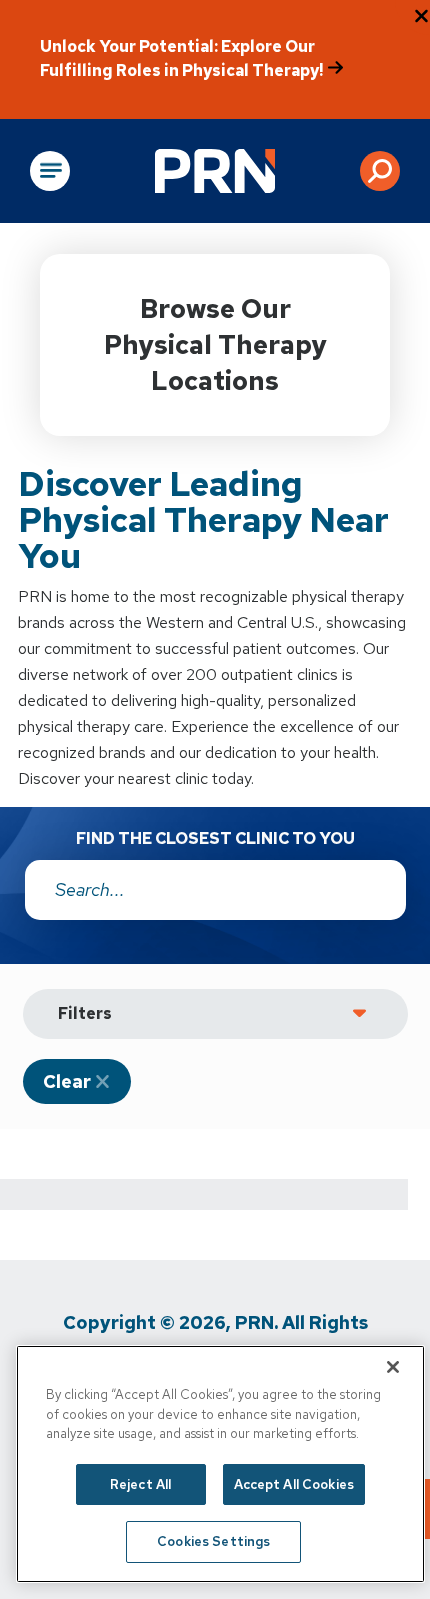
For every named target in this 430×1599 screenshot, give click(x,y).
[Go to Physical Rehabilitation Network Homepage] (215, 171)
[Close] (393, 1367)
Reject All (140, 1484)
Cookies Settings (213, 1541)
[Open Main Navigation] (50, 171)
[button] (380, 171)
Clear (67, 1081)
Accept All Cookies (294, 1484)
